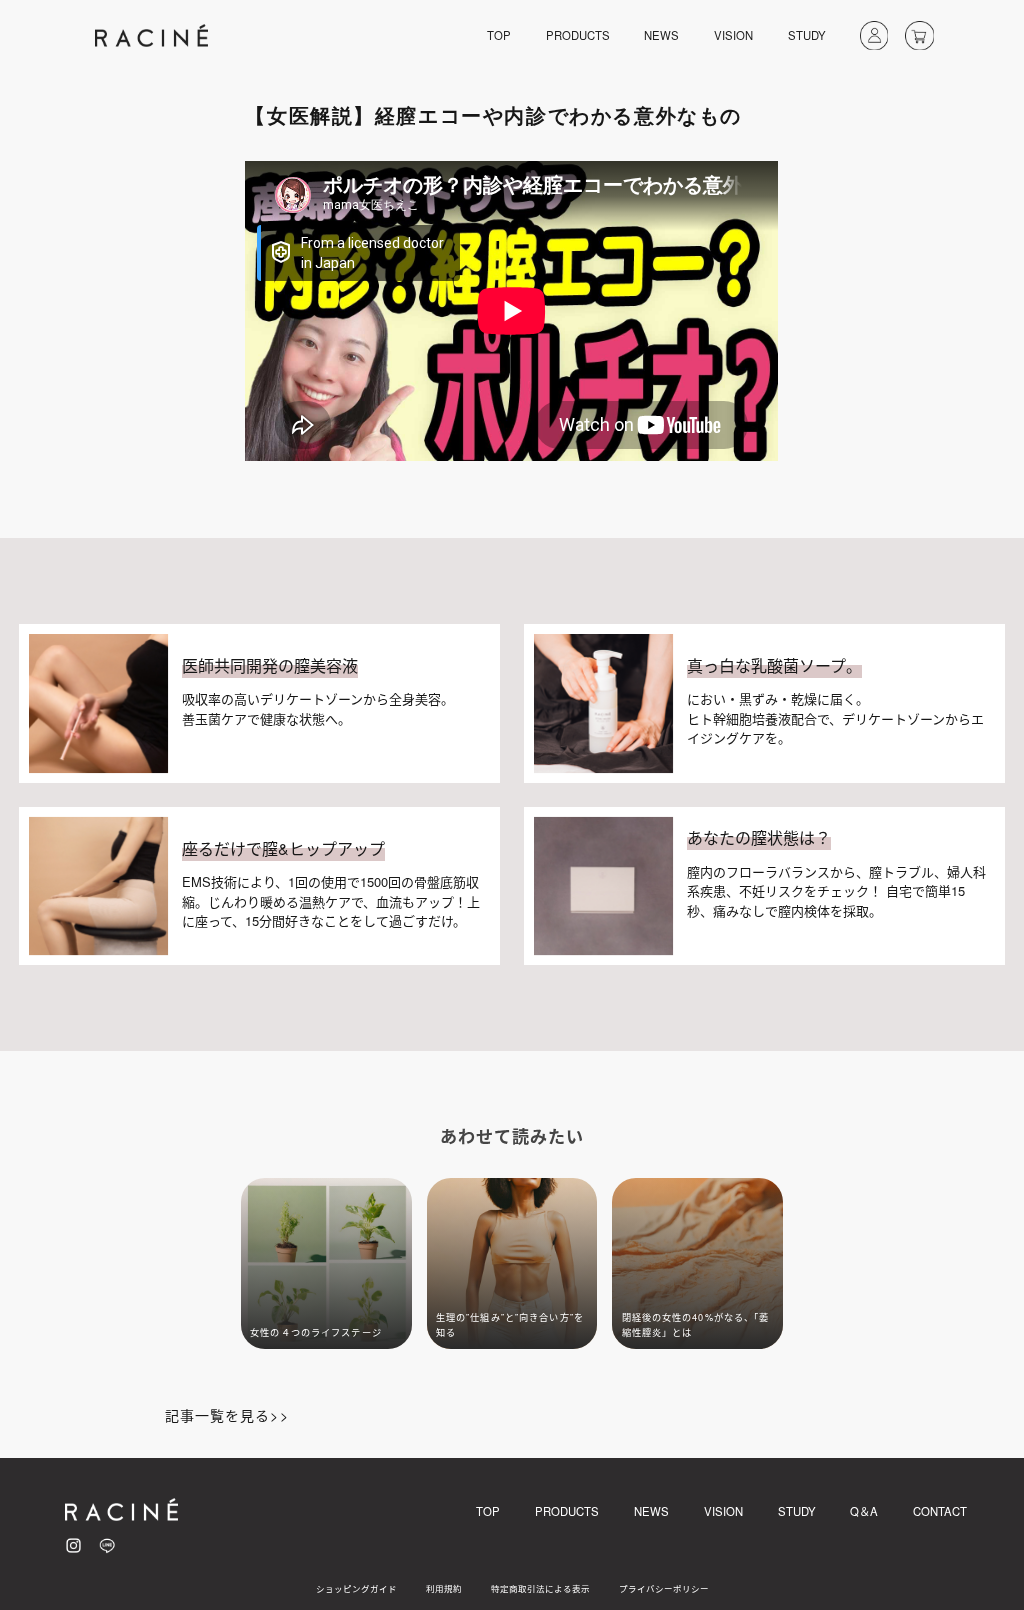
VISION (733, 35)
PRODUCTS (578, 35)
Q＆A (864, 1511)
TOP (499, 35)
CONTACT (940, 1511)
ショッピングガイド (356, 1588)
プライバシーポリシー (664, 1588)
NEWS (661, 35)
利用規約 (444, 1588)
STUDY (807, 35)
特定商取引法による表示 (540, 1588)
